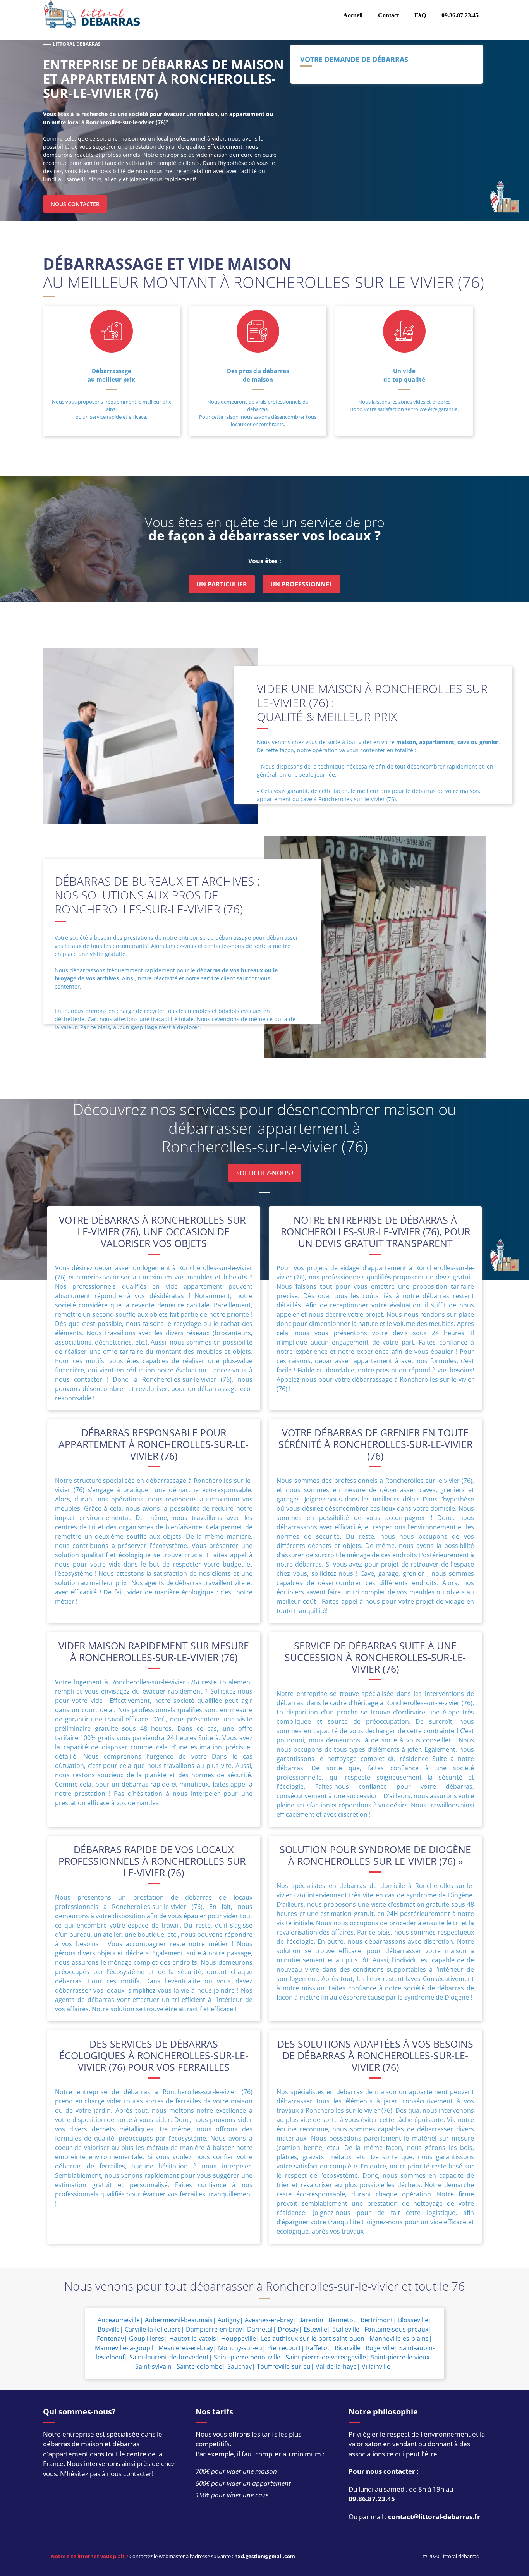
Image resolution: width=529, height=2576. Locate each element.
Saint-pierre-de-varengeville (326, 2357)
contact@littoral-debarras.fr (434, 2517)
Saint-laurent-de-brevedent (169, 2357)
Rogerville (380, 2348)
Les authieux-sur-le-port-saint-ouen (313, 2339)
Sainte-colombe (199, 2366)
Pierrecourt (284, 2348)
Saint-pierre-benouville (247, 2357)
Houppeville (239, 2339)
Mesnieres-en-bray (186, 2348)
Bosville (109, 2329)
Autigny (229, 2320)
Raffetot (318, 2348)
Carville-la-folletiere (153, 2329)
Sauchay (240, 2366)
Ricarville (348, 2348)
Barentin (311, 2320)
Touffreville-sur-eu (284, 2366)
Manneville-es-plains (399, 2339)
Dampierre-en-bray (214, 2329)
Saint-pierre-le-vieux (400, 2357)
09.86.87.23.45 (372, 2499)
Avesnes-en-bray (269, 2320)
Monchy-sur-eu (240, 2348)
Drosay (288, 2329)
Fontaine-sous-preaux (396, 2329)
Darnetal (260, 2329)
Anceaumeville (119, 2320)
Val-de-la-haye (336, 2366)
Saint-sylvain (153, 2366)
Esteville (315, 2329)
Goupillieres (147, 2339)
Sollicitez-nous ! (265, 1173)
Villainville (376, 2366)
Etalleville (346, 2329)
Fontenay (110, 2339)
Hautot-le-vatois (193, 2339)
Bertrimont (377, 2320)
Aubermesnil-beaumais (179, 2320)
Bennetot (342, 2320)
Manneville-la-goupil (124, 2348)
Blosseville (413, 2320)
